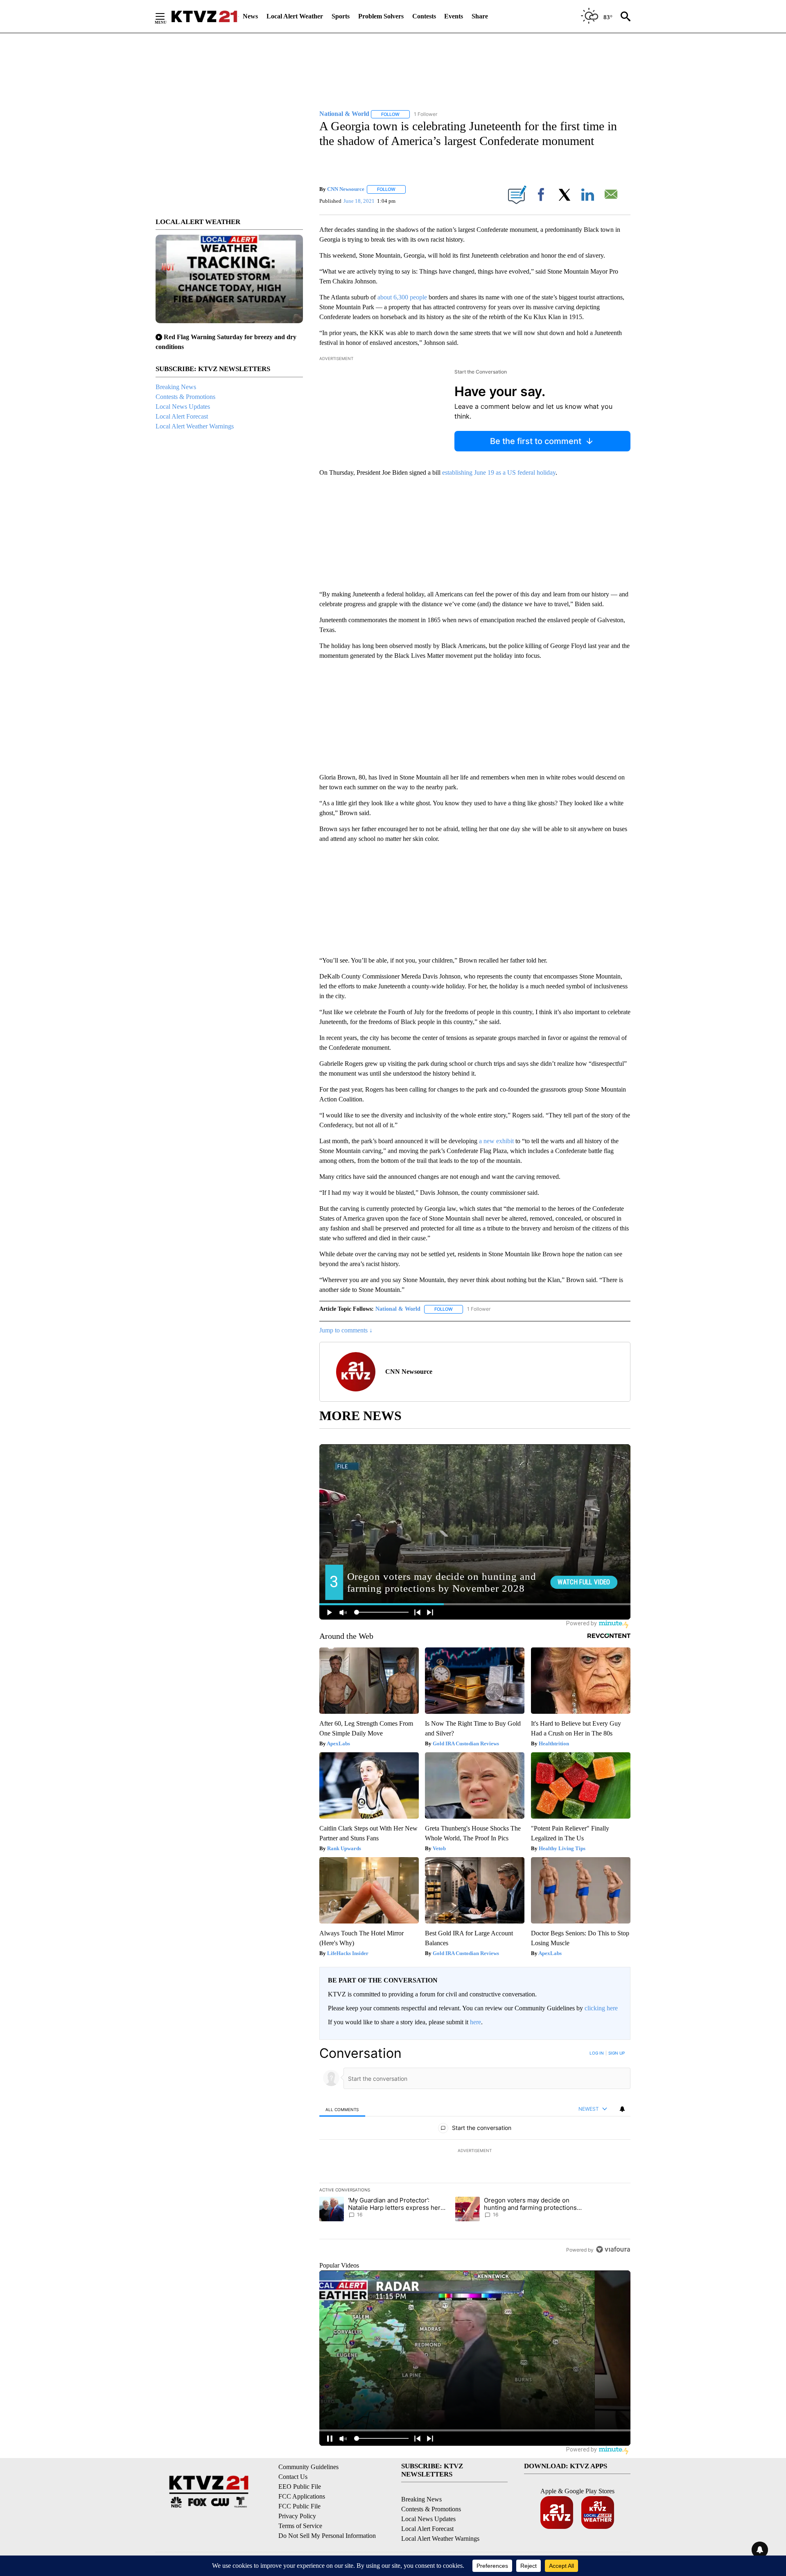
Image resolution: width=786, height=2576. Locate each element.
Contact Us (293, 2477)
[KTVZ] (204, 16)
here (475, 2022)
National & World (398, 1309)
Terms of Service (300, 2526)
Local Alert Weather (295, 16)
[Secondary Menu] (166, 16)
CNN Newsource (346, 189)
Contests (424, 16)
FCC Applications (302, 2496)
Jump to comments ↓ (346, 1330)
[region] (475, 2151)
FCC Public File (299, 2506)
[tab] (342, 2109)
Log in (597, 2053)
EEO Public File (300, 2487)
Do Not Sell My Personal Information (327, 2536)
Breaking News (176, 387)
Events (454, 16)
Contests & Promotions (185, 397)
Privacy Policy (297, 2516)
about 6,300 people (402, 297)
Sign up (617, 2053)
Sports (341, 16)
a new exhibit (496, 1141)
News (250, 16)
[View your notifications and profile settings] (622, 2109)
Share (480, 16)
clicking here (601, 2008)
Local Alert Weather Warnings (195, 426)
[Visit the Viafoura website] (613, 2249)
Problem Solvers (381, 16)
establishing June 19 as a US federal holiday (499, 472)
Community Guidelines (308, 2467)
